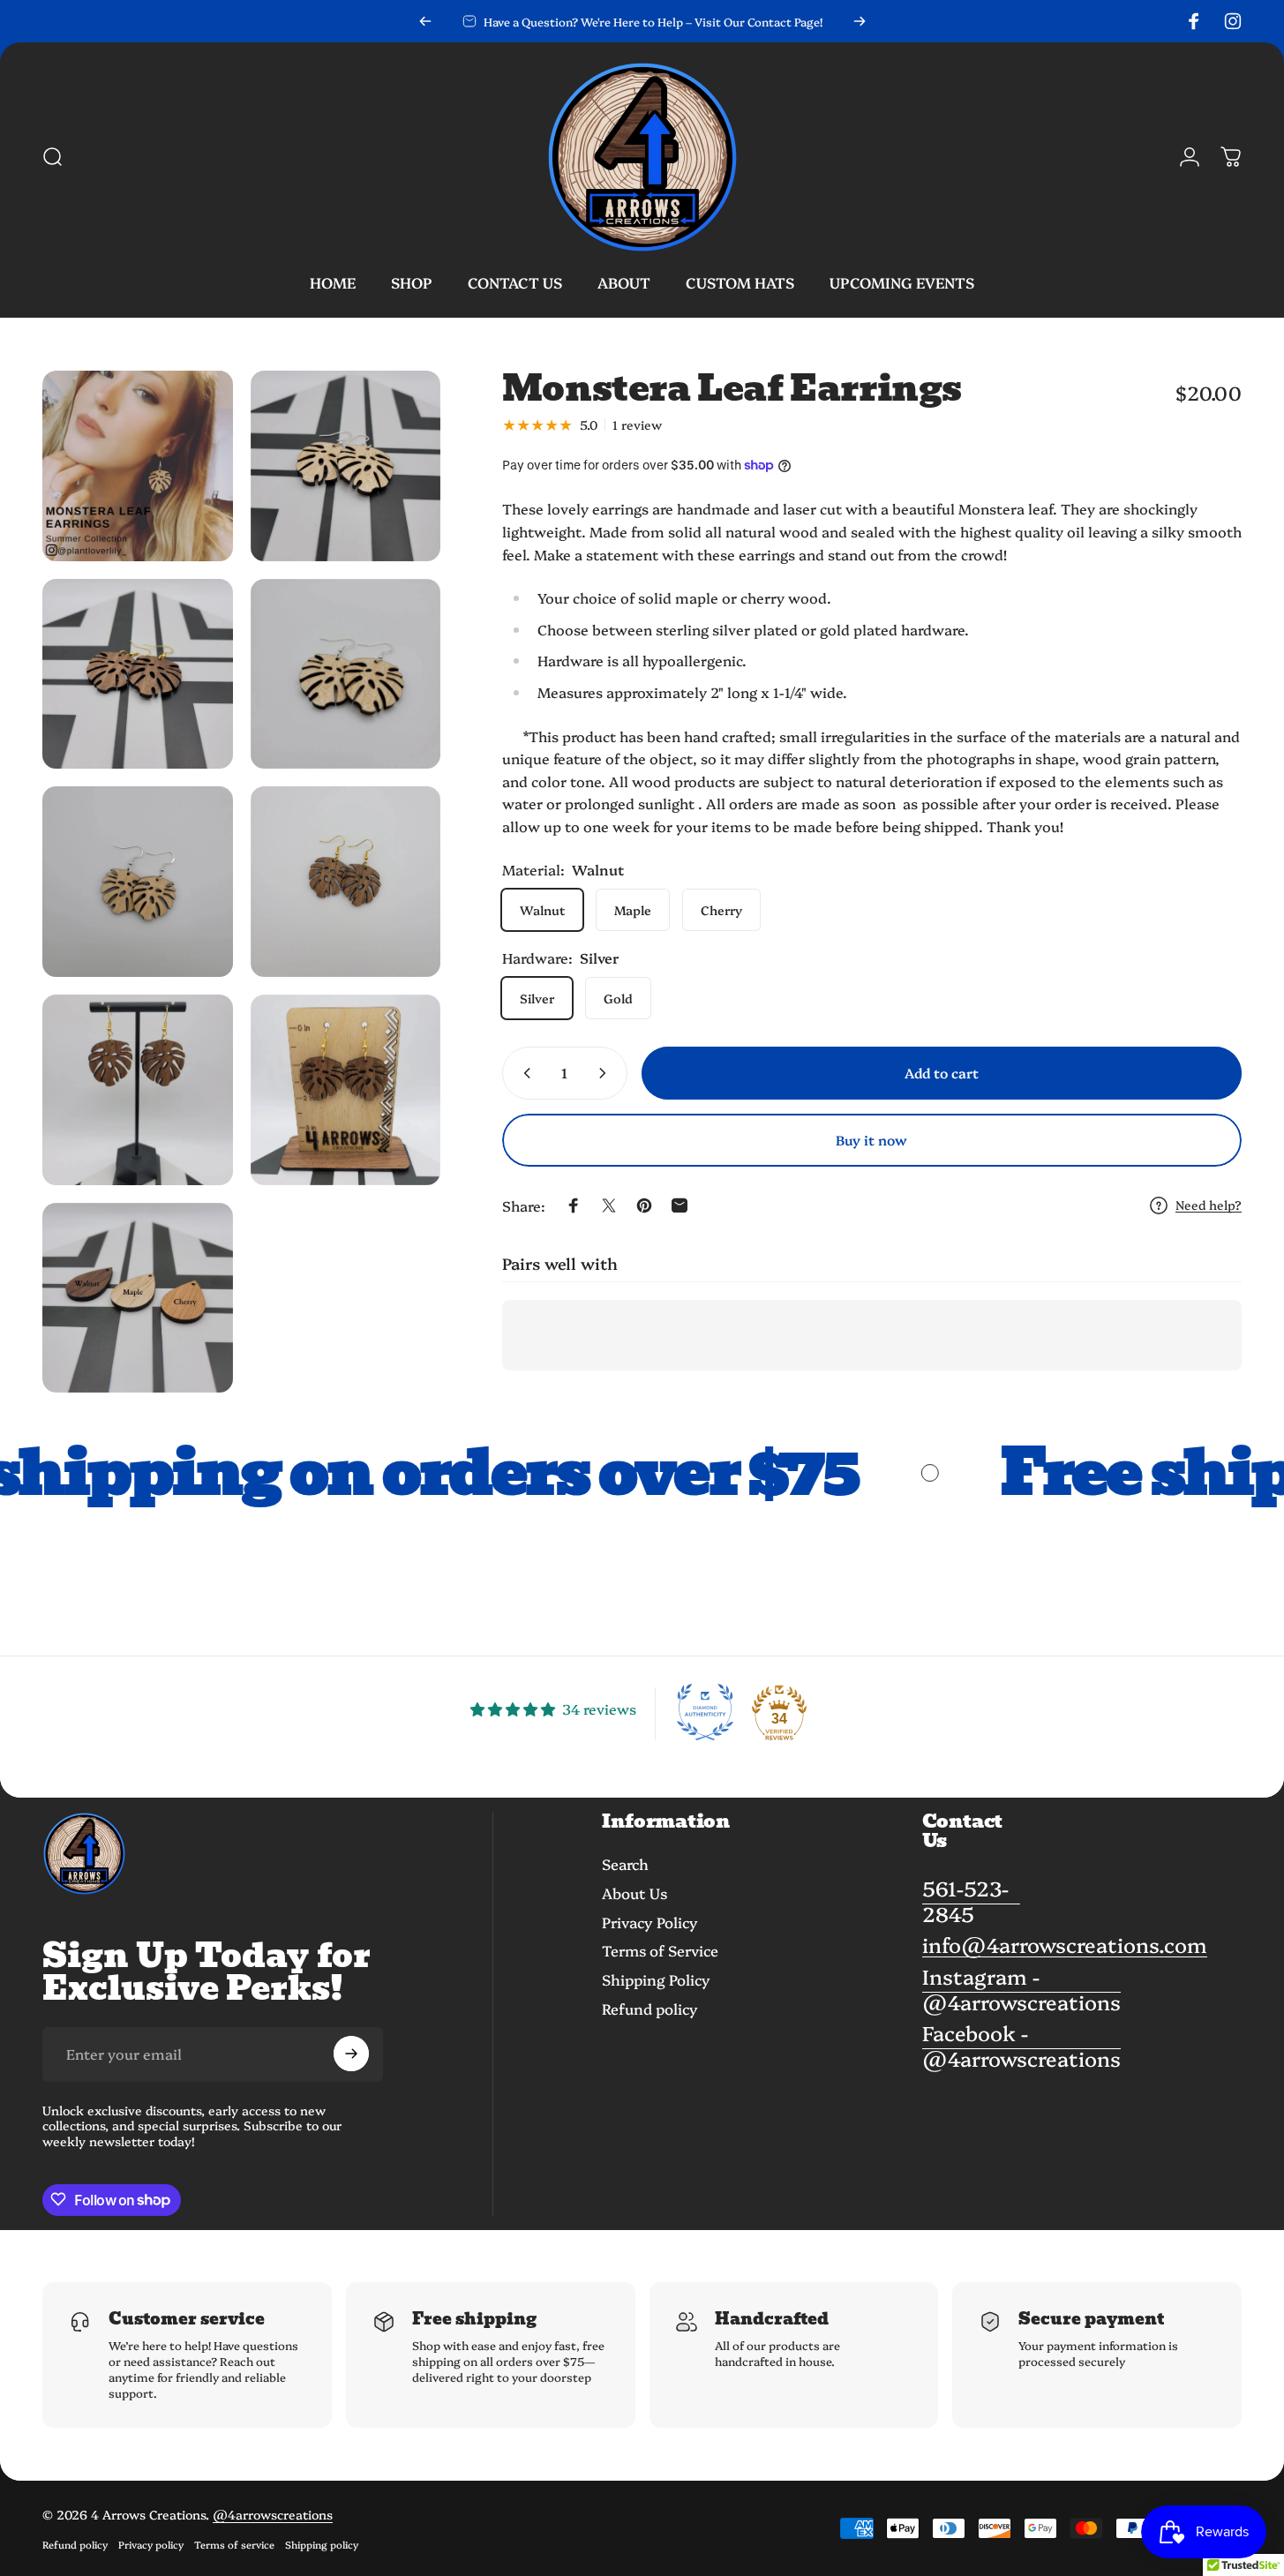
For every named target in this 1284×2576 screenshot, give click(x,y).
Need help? (1209, 1205)
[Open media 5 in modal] (138, 882)
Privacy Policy (650, 1923)
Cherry (721, 910)
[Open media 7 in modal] (138, 1090)
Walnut (542, 910)
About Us (634, 1893)
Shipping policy (322, 2544)
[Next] (860, 21)
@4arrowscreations (273, 2514)
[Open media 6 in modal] (346, 882)
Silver (537, 998)
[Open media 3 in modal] (138, 674)
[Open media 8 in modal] (346, 1090)
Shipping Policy (656, 1980)
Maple (633, 910)
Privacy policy (151, 2544)
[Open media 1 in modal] (138, 466)
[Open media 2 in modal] (346, 466)
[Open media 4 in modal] (346, 674)
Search (625, 1864)
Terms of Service (660, 1951)
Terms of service (234, 2544)
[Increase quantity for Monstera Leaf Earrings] (606, 1073)
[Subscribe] (351, 2054)
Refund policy (650, 2009)
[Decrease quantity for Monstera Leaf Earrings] (523, 1073)
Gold (618, 998)
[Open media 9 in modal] (138, 1298)
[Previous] (425, 21)
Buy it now (871, 1140)
